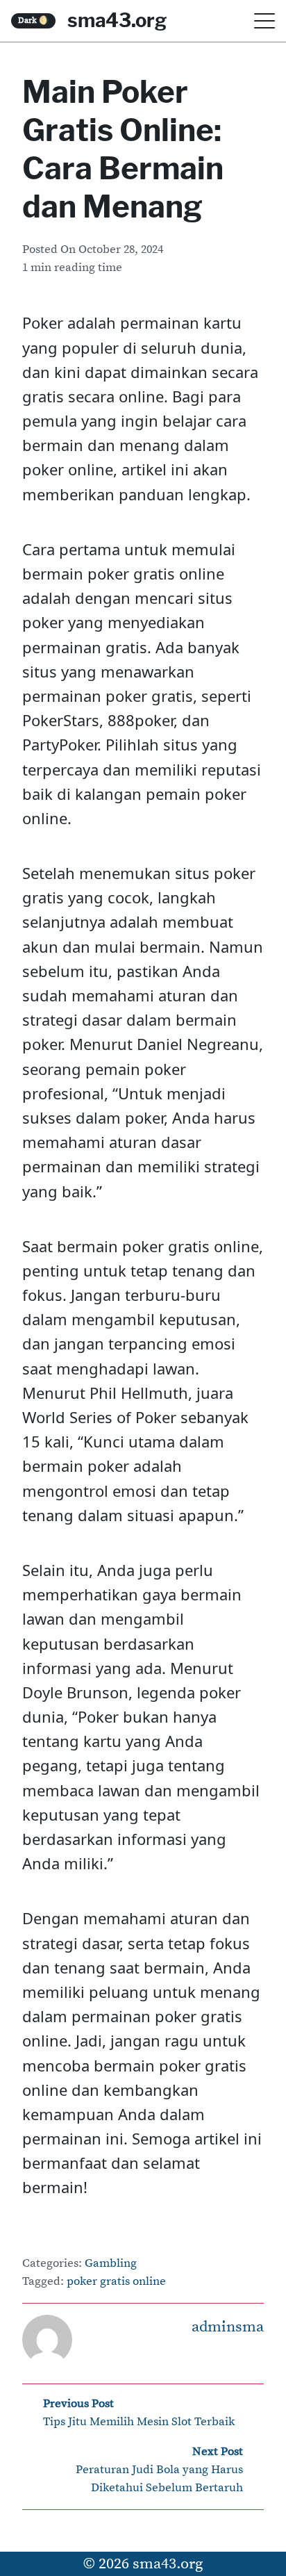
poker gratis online (116, 2282)
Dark (34, 20)
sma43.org (117, 20)
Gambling (111, 2264)
